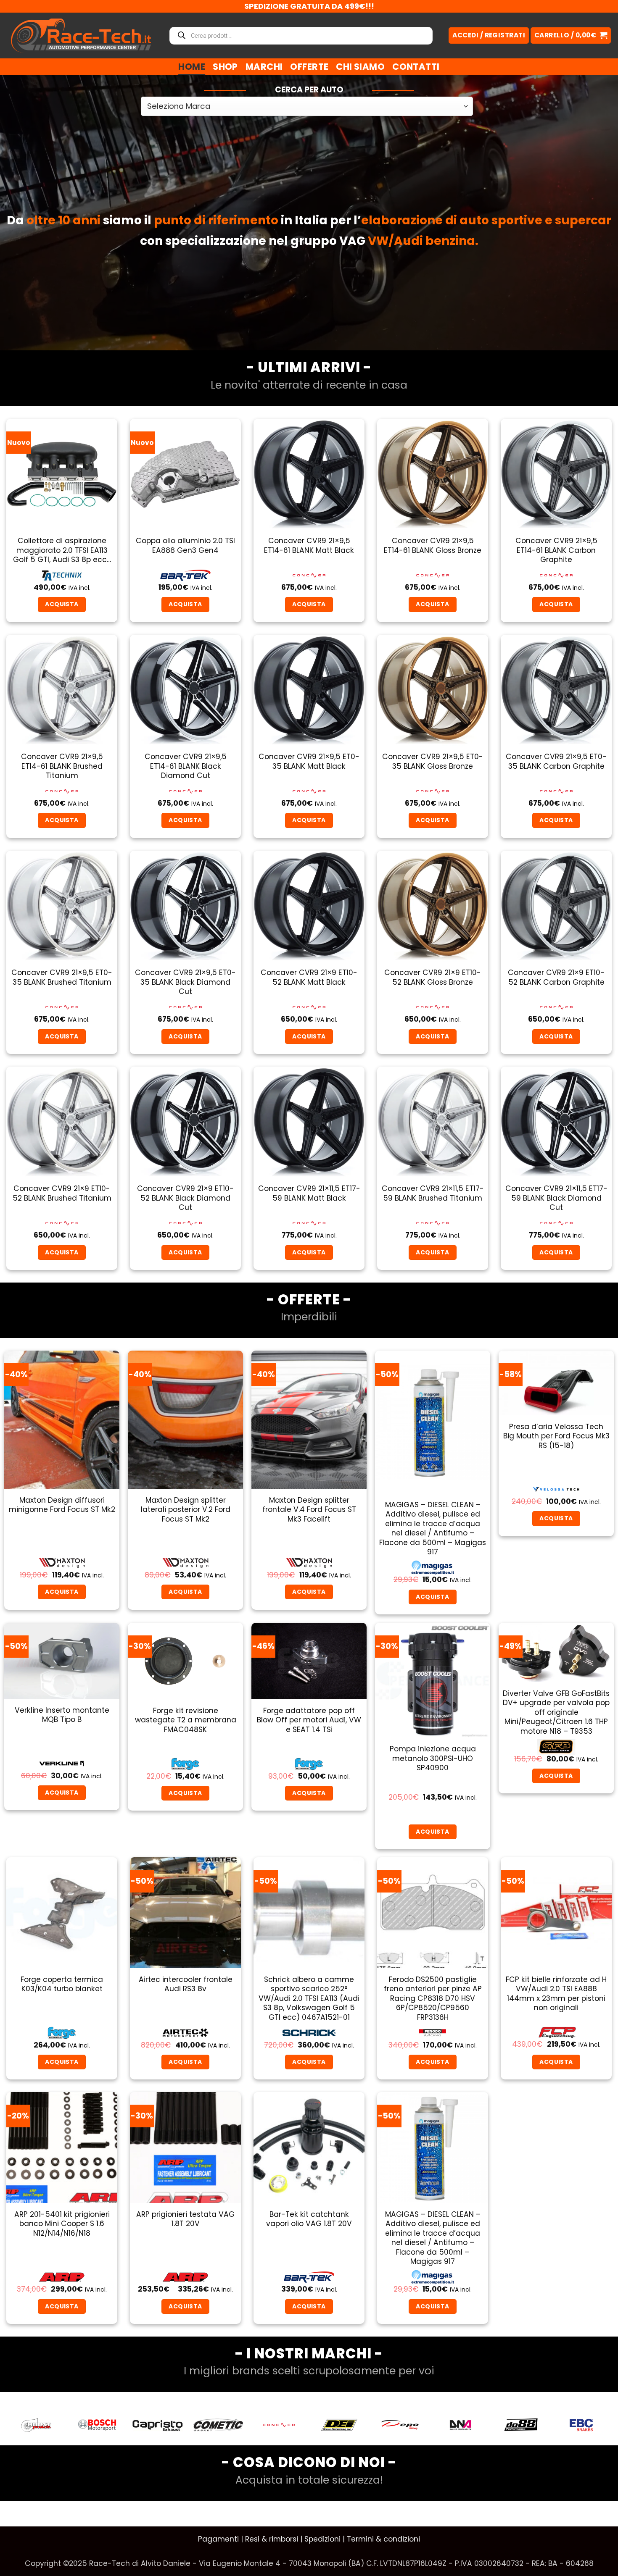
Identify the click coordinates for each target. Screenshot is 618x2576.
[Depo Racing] (279, 2425)
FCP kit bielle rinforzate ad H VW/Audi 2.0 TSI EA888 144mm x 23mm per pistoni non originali (556, 1994)
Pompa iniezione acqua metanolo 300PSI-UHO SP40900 (433, 1758)
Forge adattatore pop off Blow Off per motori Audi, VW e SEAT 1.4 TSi (309, 1720)
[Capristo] (37, 2425)
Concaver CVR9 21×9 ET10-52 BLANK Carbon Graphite (556, 977)
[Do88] (400, 2425)
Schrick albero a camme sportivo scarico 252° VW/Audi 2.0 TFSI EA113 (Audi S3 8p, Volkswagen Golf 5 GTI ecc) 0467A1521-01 (309, 1998)
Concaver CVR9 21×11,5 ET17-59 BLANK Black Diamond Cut (556, 1198)
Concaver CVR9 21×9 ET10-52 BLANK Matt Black (309, 977)
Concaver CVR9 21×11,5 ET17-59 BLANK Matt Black (309, 1193)
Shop (225, 67)
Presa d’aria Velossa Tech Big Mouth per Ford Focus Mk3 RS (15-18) (556, 1436)
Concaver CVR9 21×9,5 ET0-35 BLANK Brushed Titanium (62, 977)
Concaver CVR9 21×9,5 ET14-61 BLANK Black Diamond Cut (186, 766)
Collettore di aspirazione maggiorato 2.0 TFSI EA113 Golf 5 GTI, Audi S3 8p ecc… (62, 550)
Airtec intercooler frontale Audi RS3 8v (186, 1984)
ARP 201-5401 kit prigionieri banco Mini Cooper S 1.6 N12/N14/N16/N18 (62, 2224)
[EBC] (460, 2425)
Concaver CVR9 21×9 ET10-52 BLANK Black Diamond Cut (185, 1198)
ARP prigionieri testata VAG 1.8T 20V (185, 2219)
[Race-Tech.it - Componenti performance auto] (81, 35)
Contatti (416, 67)
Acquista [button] (62, 604)
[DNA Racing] (339, 2425)
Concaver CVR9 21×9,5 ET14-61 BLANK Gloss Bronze (433, 545)
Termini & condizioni (383, 2539)
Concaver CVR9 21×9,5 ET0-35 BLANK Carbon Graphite (556, 761)
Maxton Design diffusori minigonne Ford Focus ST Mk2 (62, 1505)
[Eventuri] (521, 2425)
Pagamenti (218, 2539)
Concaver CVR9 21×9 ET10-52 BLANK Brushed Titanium (62, 1193)
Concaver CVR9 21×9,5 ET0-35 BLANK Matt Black (309, 761)
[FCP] (581, 2425)
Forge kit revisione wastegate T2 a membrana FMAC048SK (186, 1720)
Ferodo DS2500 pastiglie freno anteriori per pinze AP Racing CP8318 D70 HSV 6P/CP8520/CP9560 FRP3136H (433, 1998)
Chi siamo (360, 67)
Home (192, 67)
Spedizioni (322, 2539)
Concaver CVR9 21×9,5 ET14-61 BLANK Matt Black (309, 545)
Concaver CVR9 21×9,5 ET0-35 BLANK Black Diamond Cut (185, 982)
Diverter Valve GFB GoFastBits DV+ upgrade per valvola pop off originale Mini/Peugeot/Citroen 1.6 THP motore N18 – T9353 (556, 1712)
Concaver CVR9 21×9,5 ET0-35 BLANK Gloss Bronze (433, 761)
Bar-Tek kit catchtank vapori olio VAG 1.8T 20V (309, 2219)
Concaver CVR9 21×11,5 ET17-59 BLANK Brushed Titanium (433, 1193)
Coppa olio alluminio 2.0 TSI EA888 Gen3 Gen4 (185, 545)
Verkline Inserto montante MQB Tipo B (62, 1715)
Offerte (309, 67)
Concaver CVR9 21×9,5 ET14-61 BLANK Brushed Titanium (62, 766)
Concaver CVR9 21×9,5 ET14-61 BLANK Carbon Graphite (556, 550)
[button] (571, 35)
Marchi (264, 67)
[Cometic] (97, 2425)
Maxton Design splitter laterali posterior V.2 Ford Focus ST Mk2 (186, 1510)
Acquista (556, 1518)
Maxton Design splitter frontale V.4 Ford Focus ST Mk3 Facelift (309, 1510)
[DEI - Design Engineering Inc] (218, 2425)
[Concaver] (158, 2425)
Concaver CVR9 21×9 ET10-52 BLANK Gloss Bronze (433, 977)
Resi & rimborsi (272, 2539)
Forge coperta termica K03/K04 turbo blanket (62, 1984)
